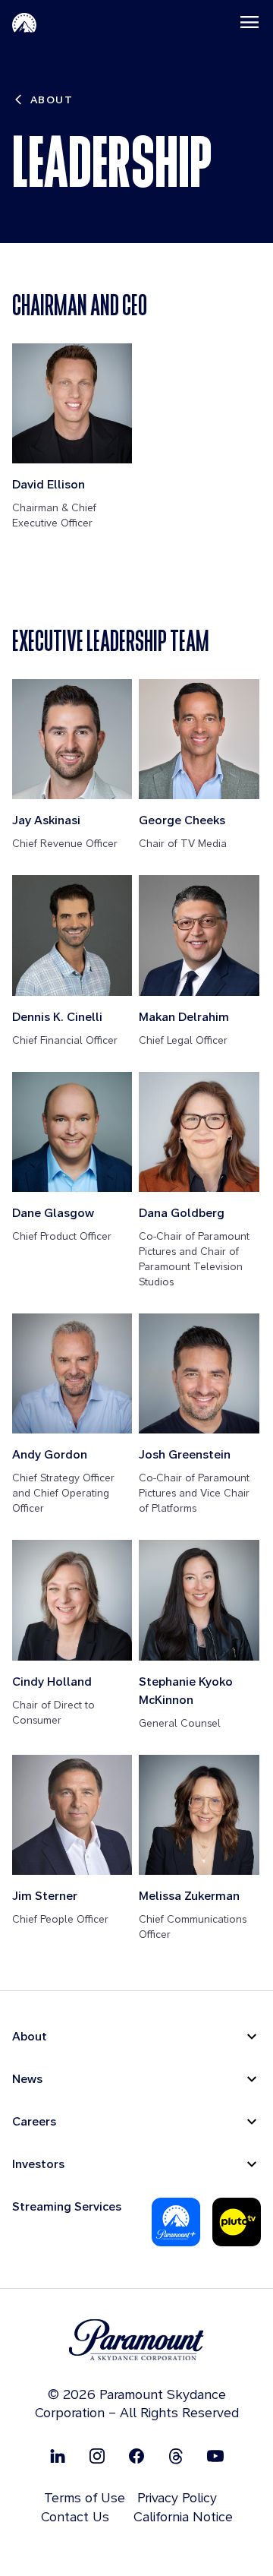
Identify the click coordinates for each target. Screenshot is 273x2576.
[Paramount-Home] (24, 22)
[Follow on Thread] (176, 2456)
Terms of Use (85, 2497)
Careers (34, 2121)
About (30, 2036)
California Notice (183, 2516)
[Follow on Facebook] (136, 2456)
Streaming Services (67, 2206)
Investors (38, 2164)
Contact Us (75, 2516)
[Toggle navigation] (249, 22)
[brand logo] (136, 2340)
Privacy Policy (177, 2497)
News (27, 2079)
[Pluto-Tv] (237, 2222)
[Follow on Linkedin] (58, 2456)
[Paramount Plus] (176, 2222)
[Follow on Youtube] (215, 2456)
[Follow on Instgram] (97, 2456)
